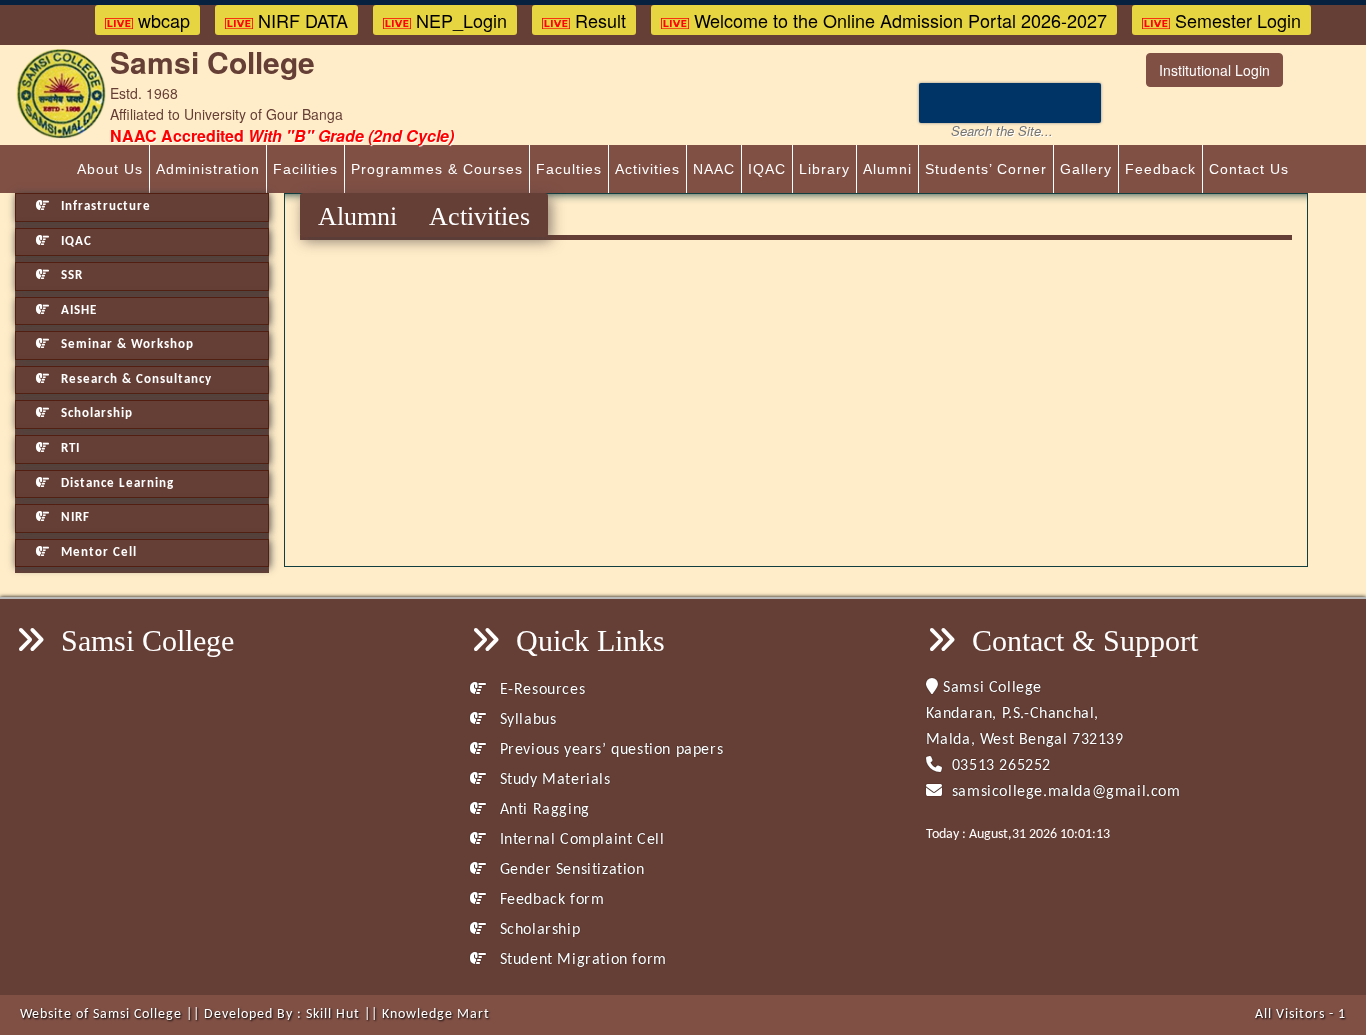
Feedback (1160, 169)
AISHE (77, 310)
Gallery (1086, 169)
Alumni (887, 169)
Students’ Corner (986, 169)
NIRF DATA (300, 20)
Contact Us (1249, 169)
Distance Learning (115, 483)
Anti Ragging (542, 810)
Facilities (305, 169)
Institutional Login (1214, 70)
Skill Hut (333, 1014)
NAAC (714, 169)
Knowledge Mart (436, 1014)
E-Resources (540, 690)
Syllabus (525, 720)
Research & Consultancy (134, 379)
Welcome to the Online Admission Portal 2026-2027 (898, 20)
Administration (208, 169)
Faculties (569, 169)
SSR (70, 275)
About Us (110, 169)
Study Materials (552, 780)
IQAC (767, 169)
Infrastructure (104, 206)
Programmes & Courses (437, 169)
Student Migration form (580, 960)
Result (598, 20)
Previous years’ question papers (609, 750)
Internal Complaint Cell (579, 840)
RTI (68, 448)
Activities (647, 169)
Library (824, 169)
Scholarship (95, 413)
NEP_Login (459, 20)
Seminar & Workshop (125, 344)
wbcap (161, 20)
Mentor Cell (97, 552)
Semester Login (1235, 20)
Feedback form (549, 900)
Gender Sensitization (569, 870)
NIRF (73, 517)
